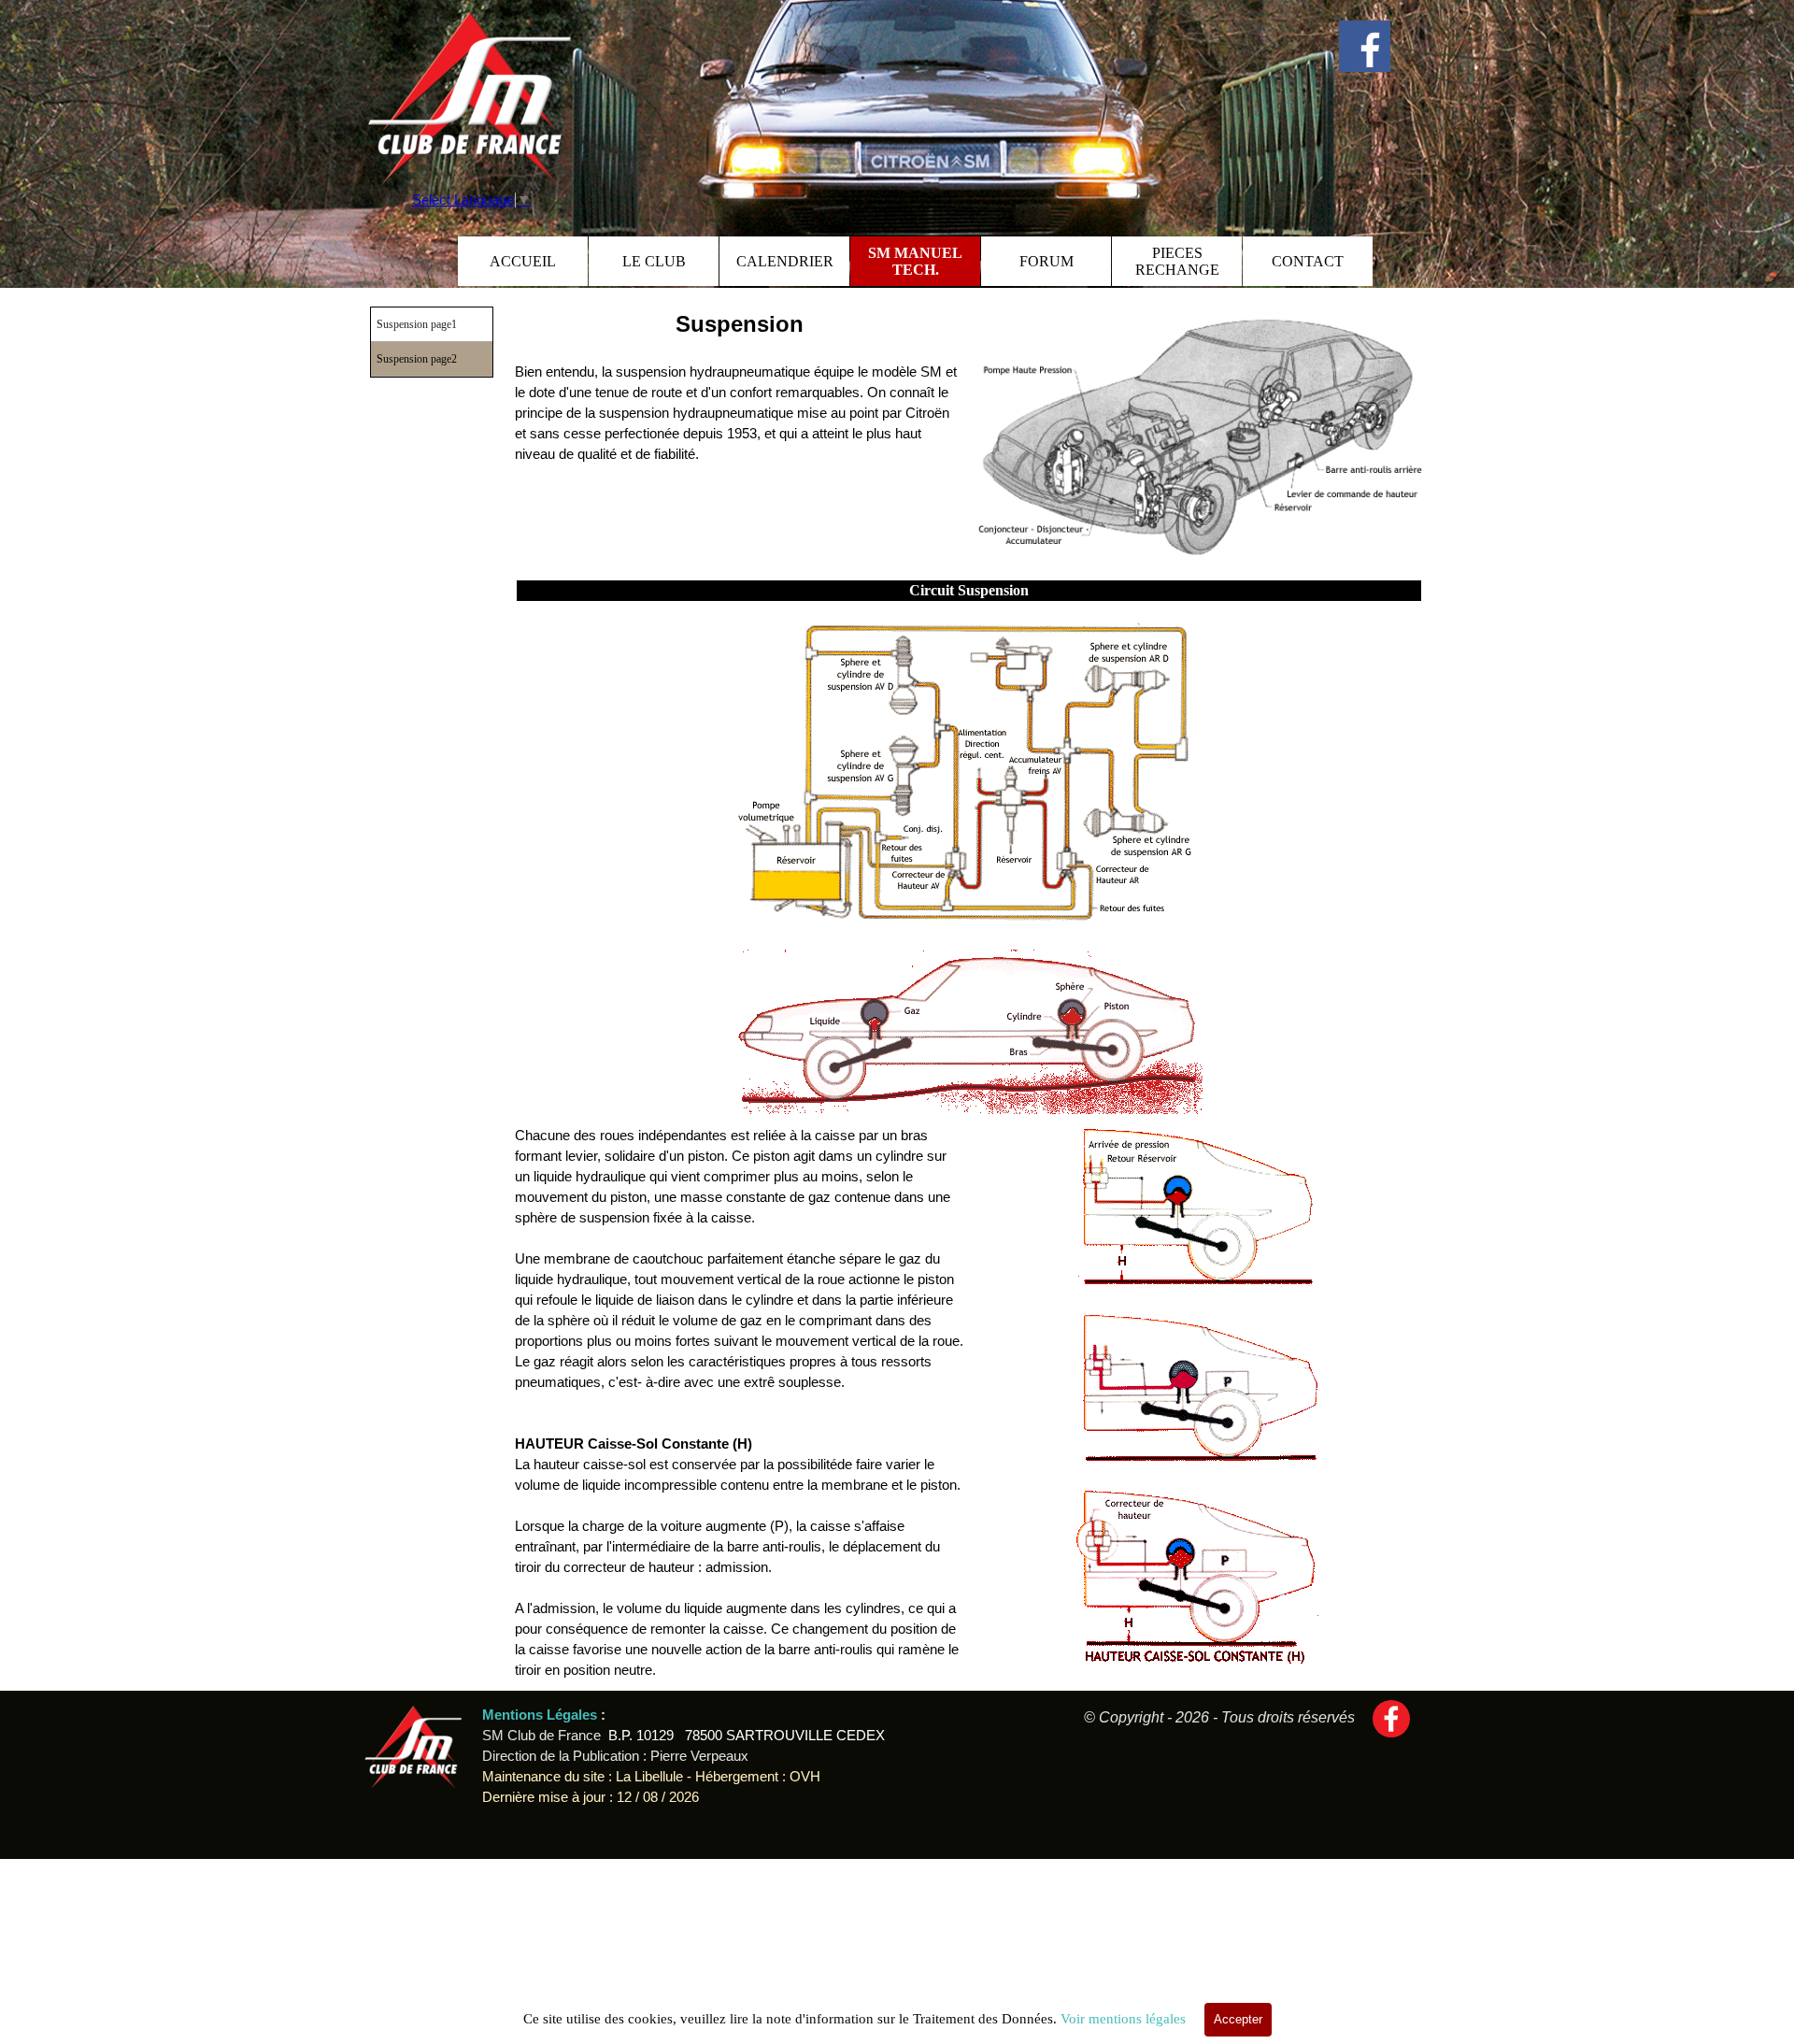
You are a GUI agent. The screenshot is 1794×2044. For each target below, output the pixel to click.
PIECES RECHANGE (1177, 261)
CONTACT (1308, 261)
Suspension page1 (417, 324)
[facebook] (1365, 46)
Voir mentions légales (1123, 2019)
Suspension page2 (417, 359)
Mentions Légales (541, 1715)
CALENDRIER (785, 261)
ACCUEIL (523, 261)
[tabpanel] (739, 386)
